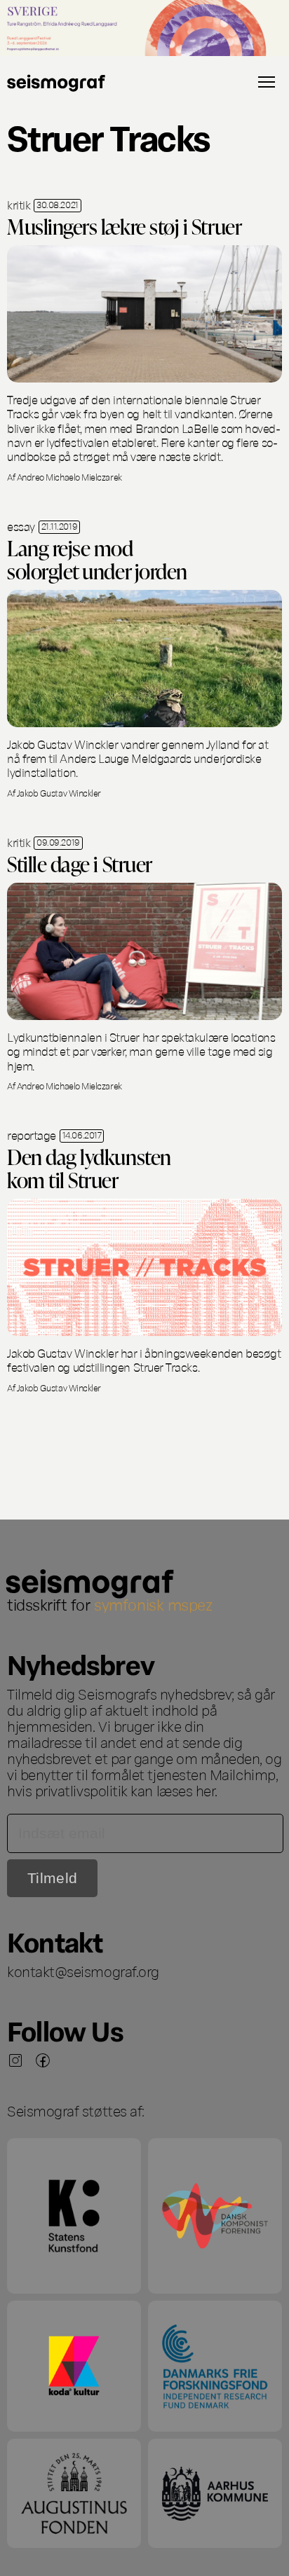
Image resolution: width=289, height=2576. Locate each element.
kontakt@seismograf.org (83, 1971)
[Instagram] (15, 2060)
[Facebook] (43, 2060)
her (206, 1790)
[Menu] (267, 82)
